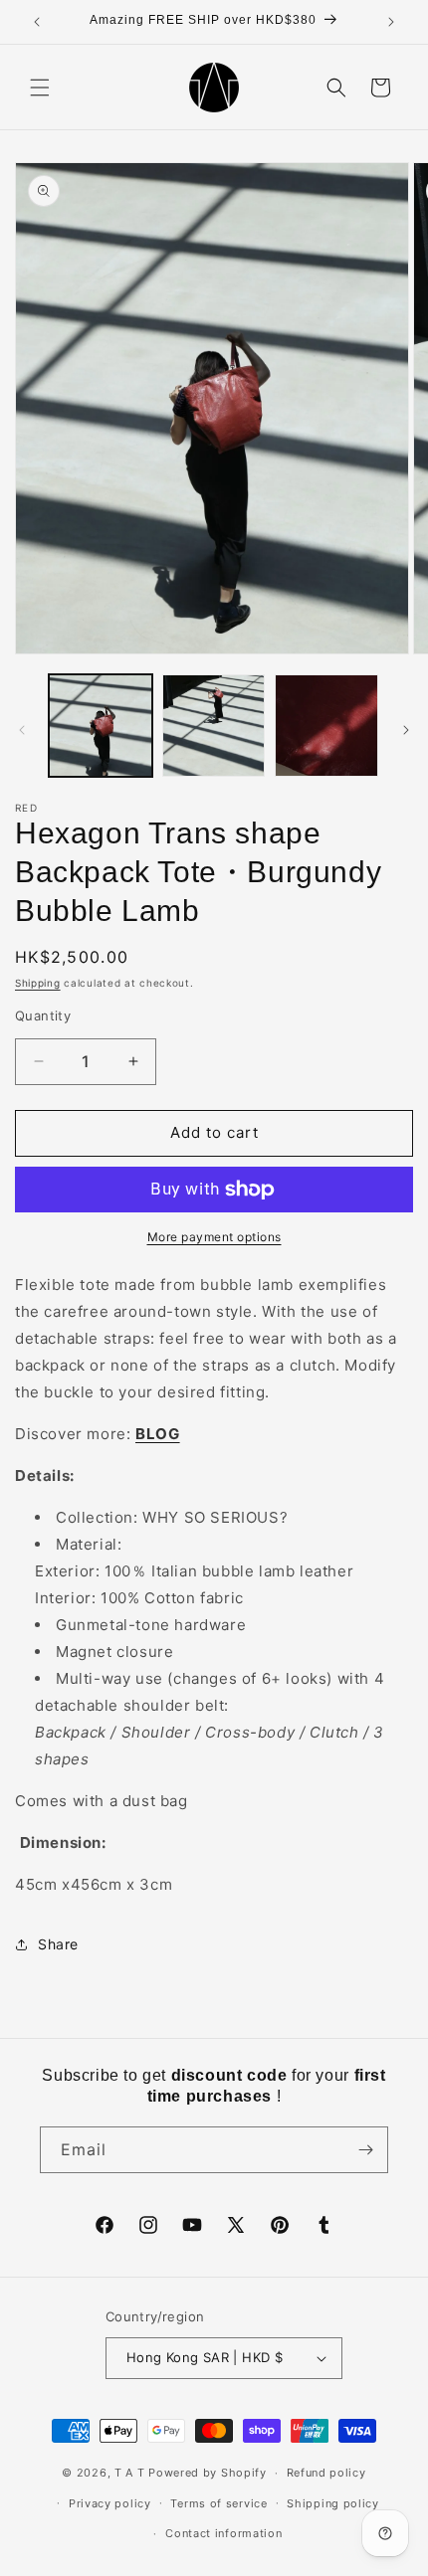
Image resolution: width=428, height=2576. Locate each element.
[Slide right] (406, 730)
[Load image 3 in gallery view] (326, 726)
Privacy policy (110, 2503)
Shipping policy (333, 2503)
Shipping (38, 983)
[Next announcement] (391, 22)
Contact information (223, 2533)
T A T (130, 2473)
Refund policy (326, 2473)
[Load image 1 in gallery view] (101, 726)
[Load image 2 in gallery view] (214, 726)
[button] (40, 88)
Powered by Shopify (208, 2473)
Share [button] (58, 1944)
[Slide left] (22, 730)
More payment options (214, 1237)
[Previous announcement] (37, 22)
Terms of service (218, 2503)
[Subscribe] (365, 2150)
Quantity (43, 1015)
